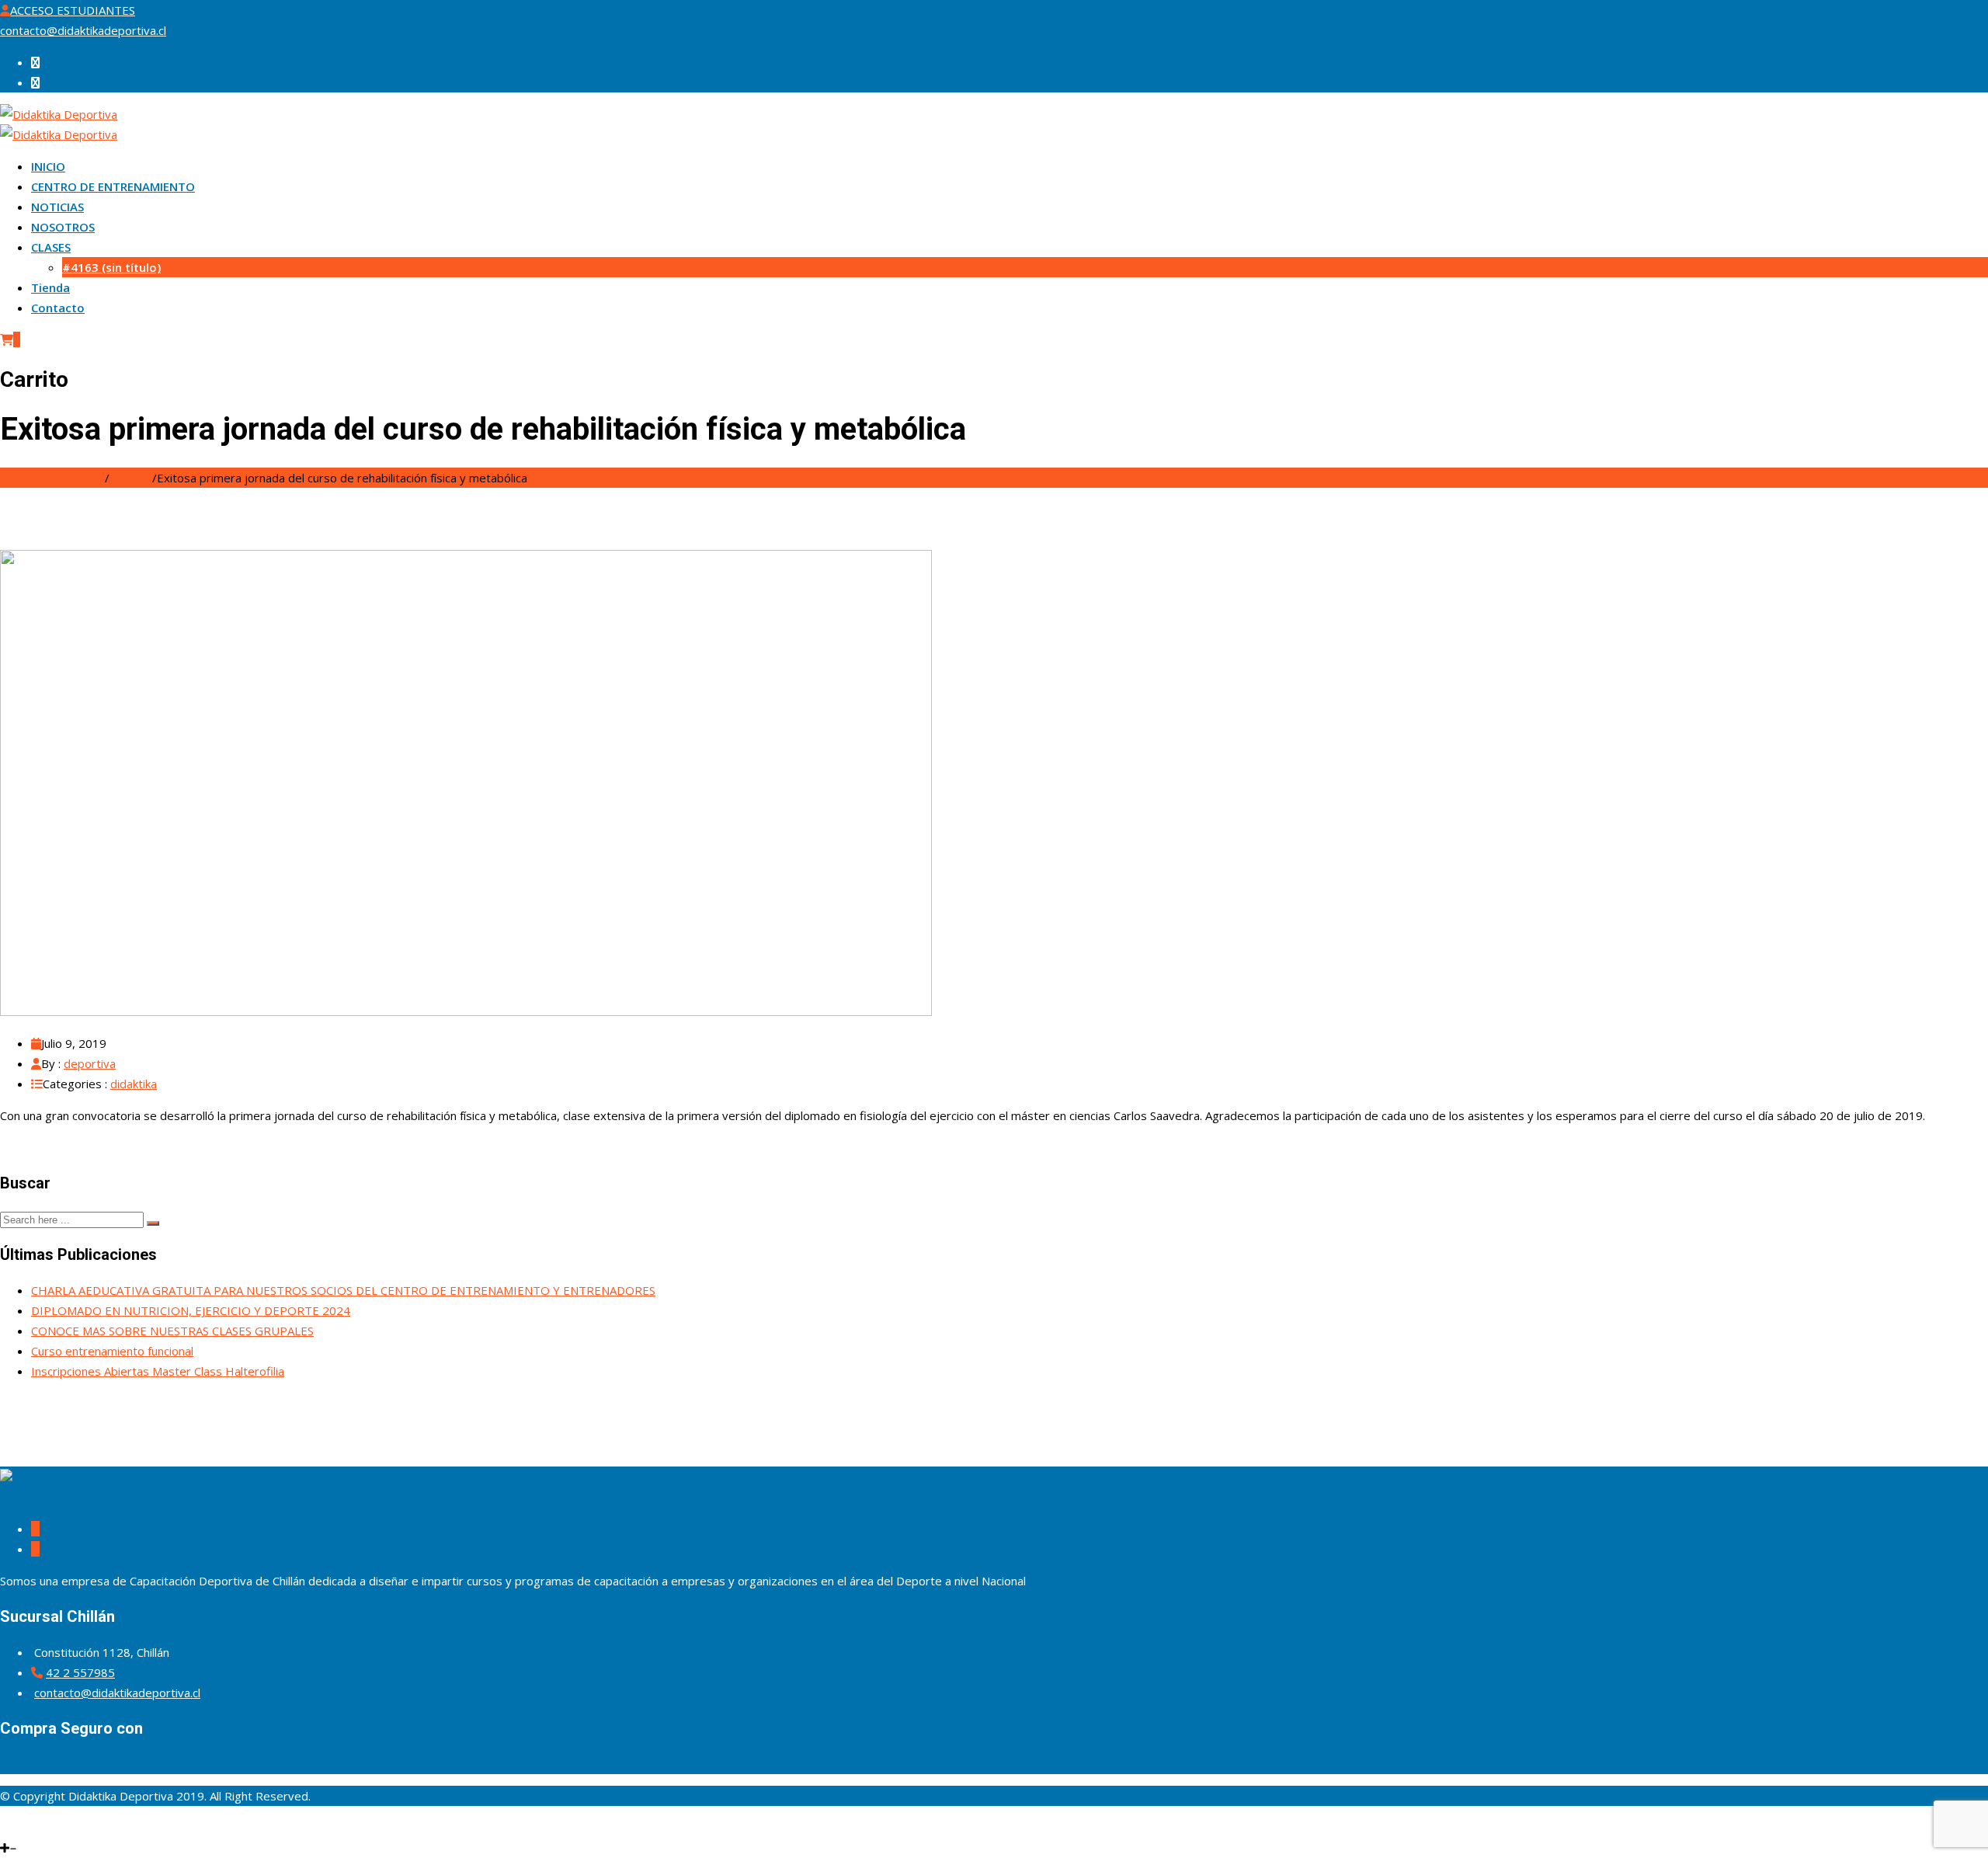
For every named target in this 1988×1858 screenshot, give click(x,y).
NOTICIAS (57, 207)
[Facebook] (3, 1828)
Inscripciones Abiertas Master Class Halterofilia (158, 1371)
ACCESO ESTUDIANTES (73, 10)
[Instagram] (12, 1828)
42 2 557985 (80, 1672)
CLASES (51, 247)
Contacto (58, 308)
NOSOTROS (63, 227)
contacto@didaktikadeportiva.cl (83, 30)
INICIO (48, 166)
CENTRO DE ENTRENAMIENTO (113, 186)
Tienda (50, 287)
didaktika (134, 1084)
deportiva (90, 1063)
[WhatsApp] (22, 1828)
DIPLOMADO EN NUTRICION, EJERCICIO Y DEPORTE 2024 (191, 1310)
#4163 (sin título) (111, 267)
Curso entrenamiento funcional (112, 1351)
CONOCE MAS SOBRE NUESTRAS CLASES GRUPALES (172, 1331)
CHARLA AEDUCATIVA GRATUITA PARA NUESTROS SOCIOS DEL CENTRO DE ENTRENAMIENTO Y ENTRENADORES (343, 1290)
